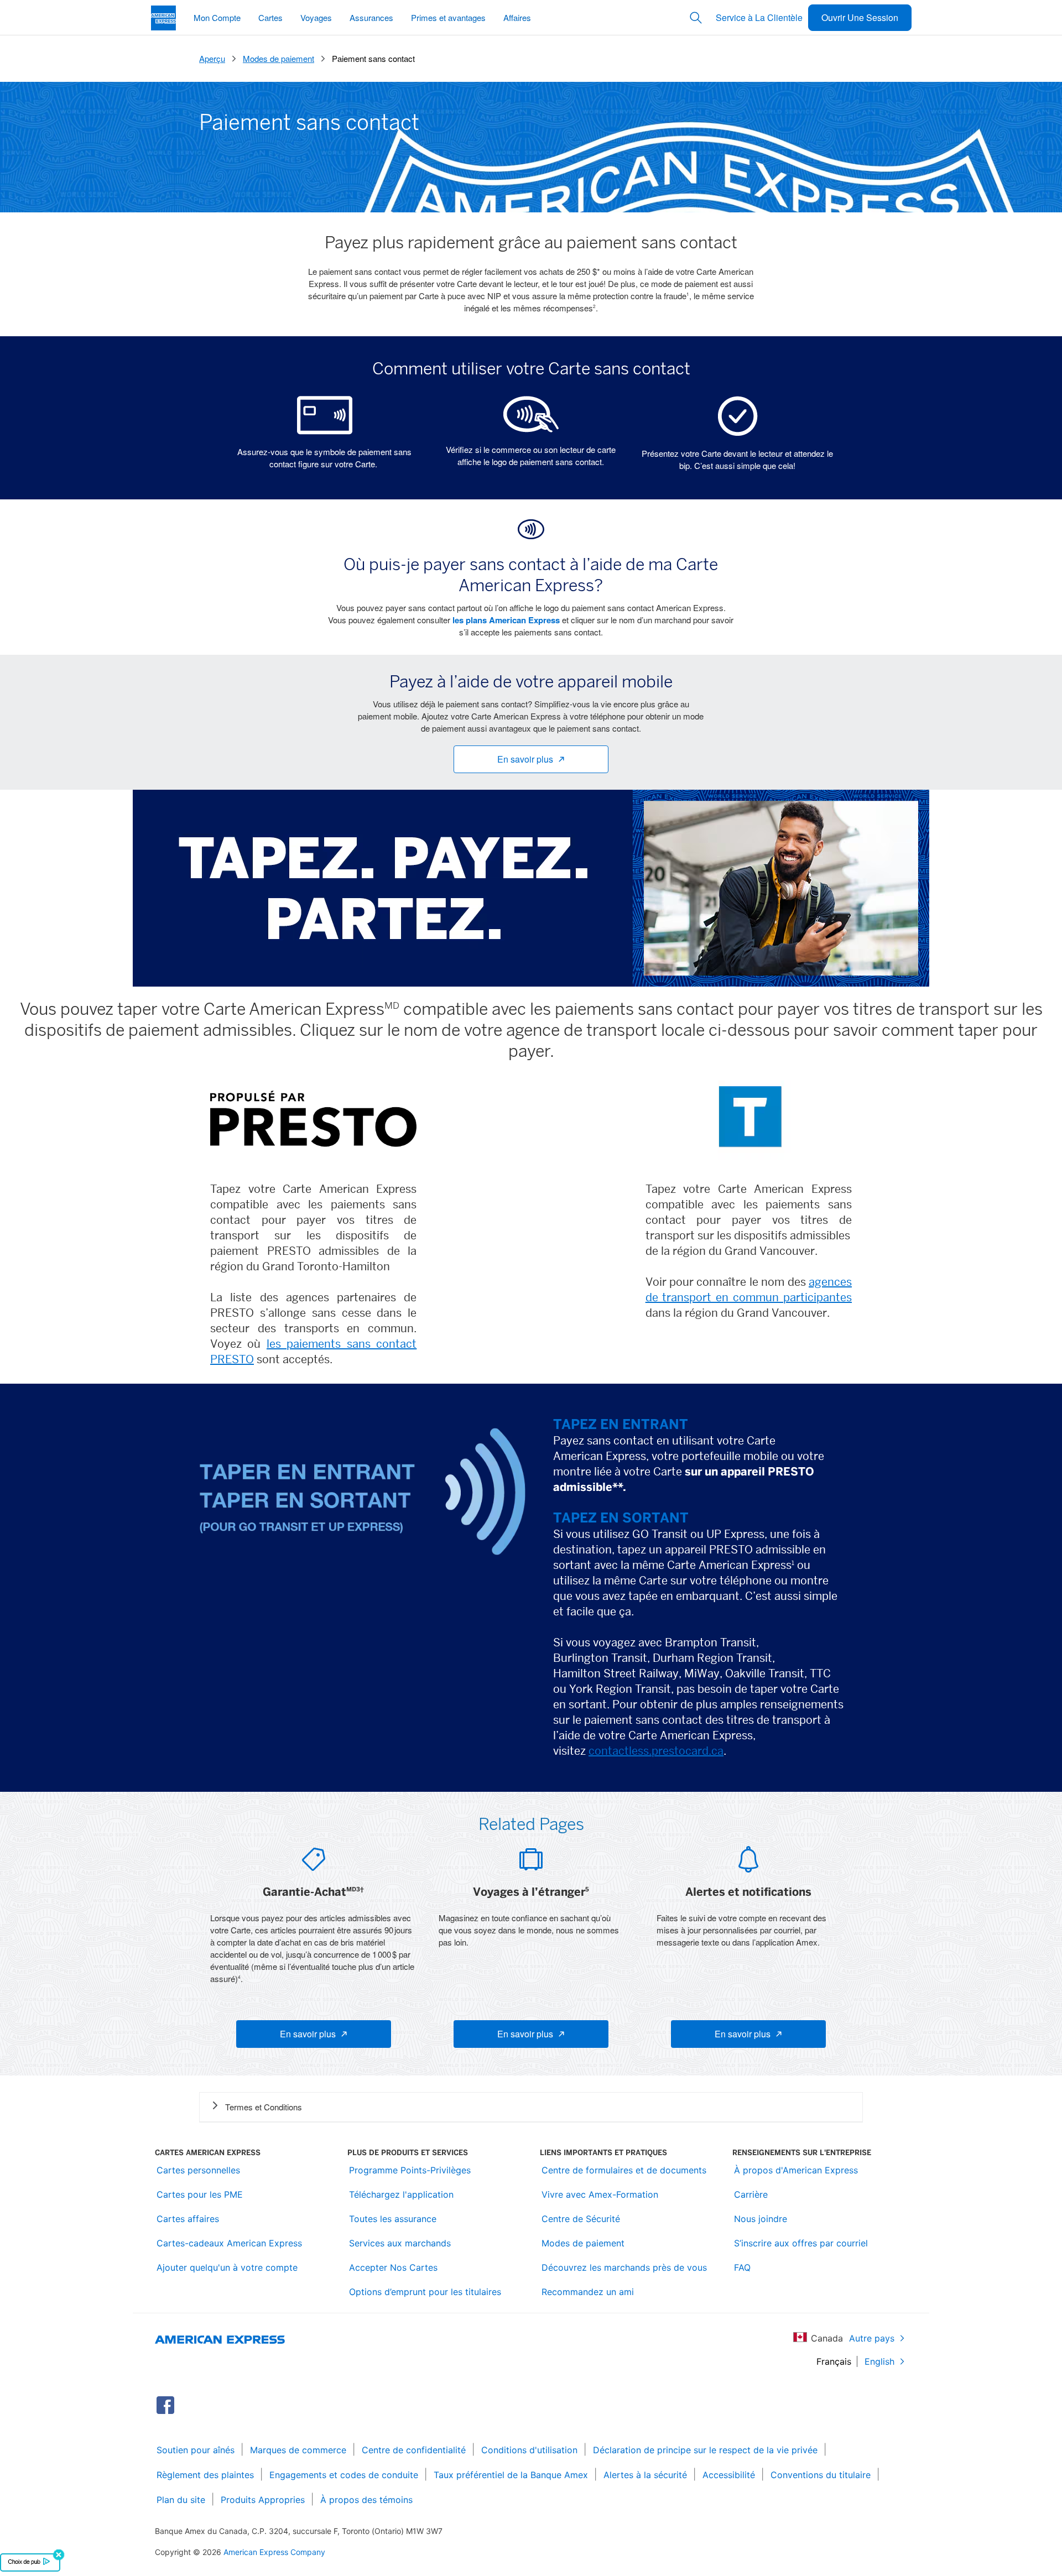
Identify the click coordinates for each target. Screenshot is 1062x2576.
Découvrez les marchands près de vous (624, 2267)
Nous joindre (761, 2219)
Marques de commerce (298, 2450)
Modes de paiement (583, 2243)
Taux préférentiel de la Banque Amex (511, 2475)
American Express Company (274, 2552)
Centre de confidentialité (414, 2450)
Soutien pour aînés (196, 2450)
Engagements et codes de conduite (344, 2475)
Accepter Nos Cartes (393, 2267)
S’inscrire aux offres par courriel (801, 2243)
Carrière (751, 2194)
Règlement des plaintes (205, 2475)
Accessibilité (729, 2475)
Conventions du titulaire (821, 2475)
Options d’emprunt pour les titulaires (425, 2292)
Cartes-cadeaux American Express (229, 2243)
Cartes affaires (188, 2219)
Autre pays (872, 2338)
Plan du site (181, 2500)
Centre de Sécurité (581, 2219)
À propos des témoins (366, 2500)
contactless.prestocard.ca (656, 1751)
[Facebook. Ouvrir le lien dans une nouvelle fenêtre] (165, 2405)
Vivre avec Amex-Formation (600, 2194)
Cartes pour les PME (200, 2194)
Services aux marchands (400, 2243)
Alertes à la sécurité (645, 2475)
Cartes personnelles (198, 2170)
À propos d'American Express (796, 2170)
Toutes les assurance (393, 2219)
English (879, 2361)
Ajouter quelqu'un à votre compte (227, 2267)
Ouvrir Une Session (860, 17)
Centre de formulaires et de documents (624, 2170)
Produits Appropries (263, 2500)
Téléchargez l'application (401, 2194)
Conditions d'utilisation (529, 2450)
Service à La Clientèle (759, 17)
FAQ (742, 2267)
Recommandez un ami (588, 2292)
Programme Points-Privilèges (410, 2170)
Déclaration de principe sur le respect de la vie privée (705, 2450)
